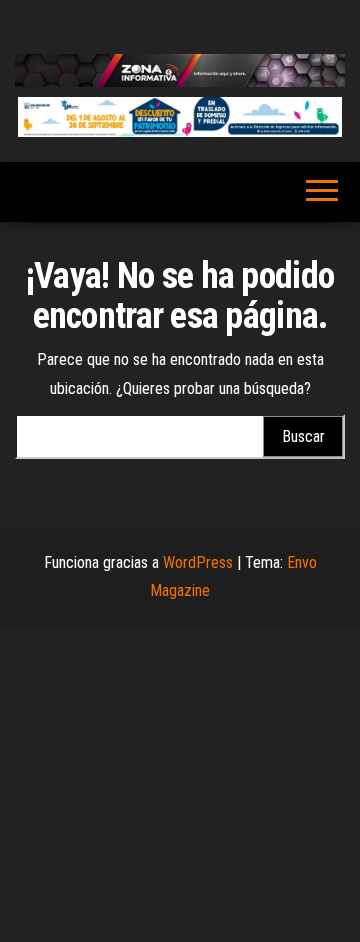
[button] (180, 117)
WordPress (198, 562)
